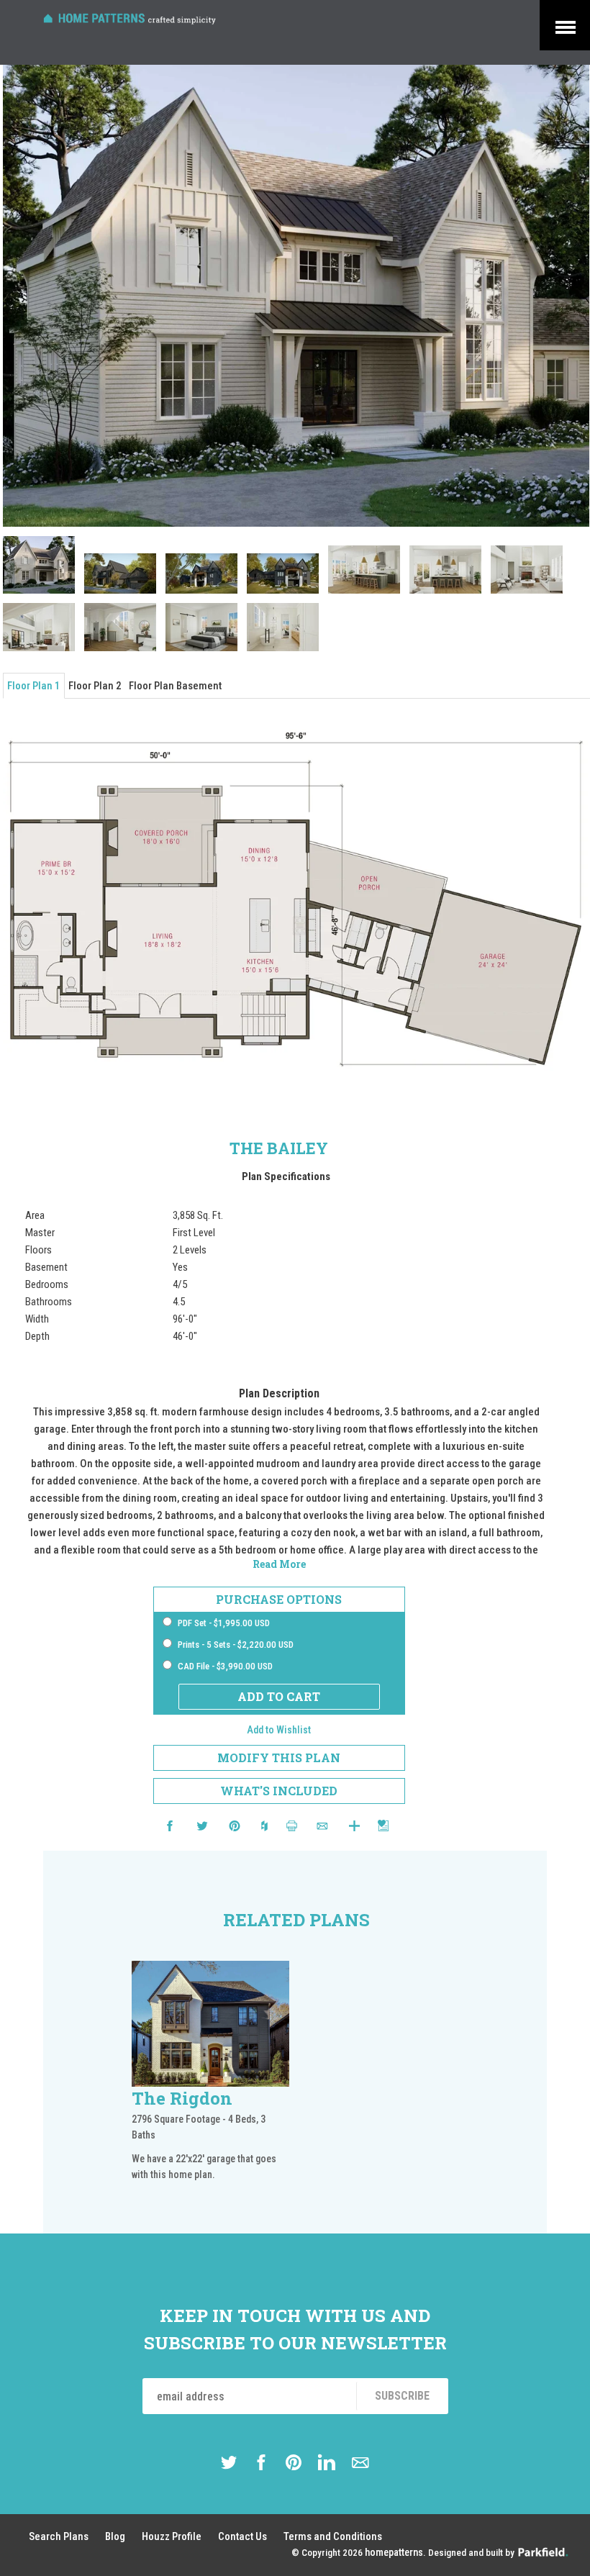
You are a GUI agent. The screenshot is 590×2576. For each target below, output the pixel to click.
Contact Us (242, 2536)
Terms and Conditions (333, 2536)
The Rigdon (182, 2098)
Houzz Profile (172, 2536)
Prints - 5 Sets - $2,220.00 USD (236, 1645)
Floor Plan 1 (34, 686)
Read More (279, 1564)
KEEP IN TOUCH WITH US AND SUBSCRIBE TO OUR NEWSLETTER (295, 2329)
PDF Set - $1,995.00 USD (224, 1623)
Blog (115, 2536)
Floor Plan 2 (95, 686)
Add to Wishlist (279, 1730)
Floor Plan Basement (175, 686)
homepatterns (394, 2553)
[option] (211, 2082)
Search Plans (59, 2536)
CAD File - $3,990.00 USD (225, 1666)
